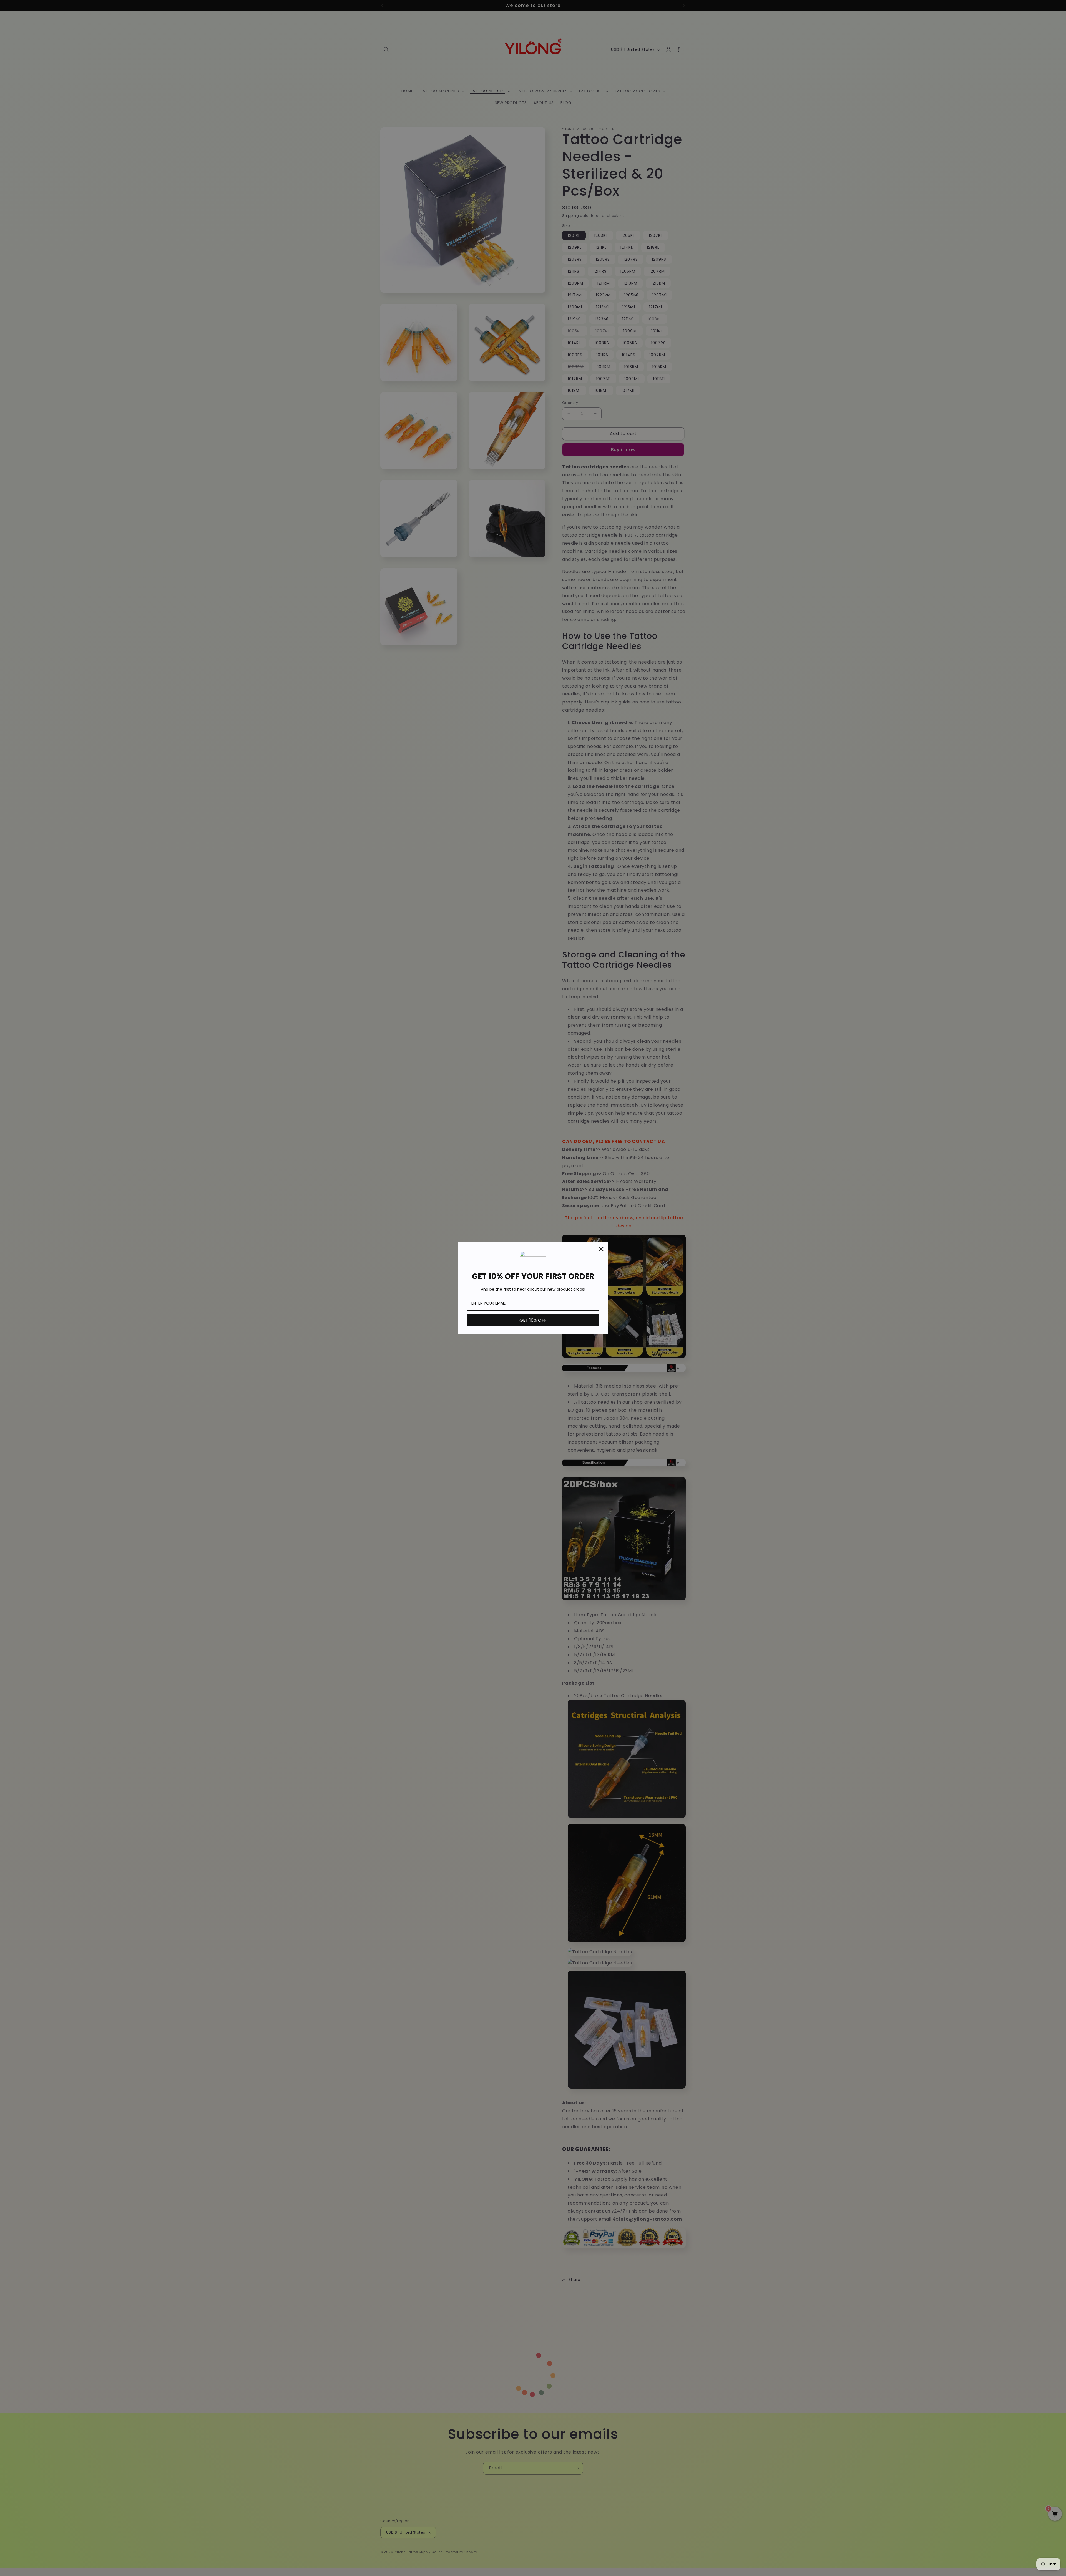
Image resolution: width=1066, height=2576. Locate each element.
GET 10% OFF (533, 1320)
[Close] (601, 1249)
